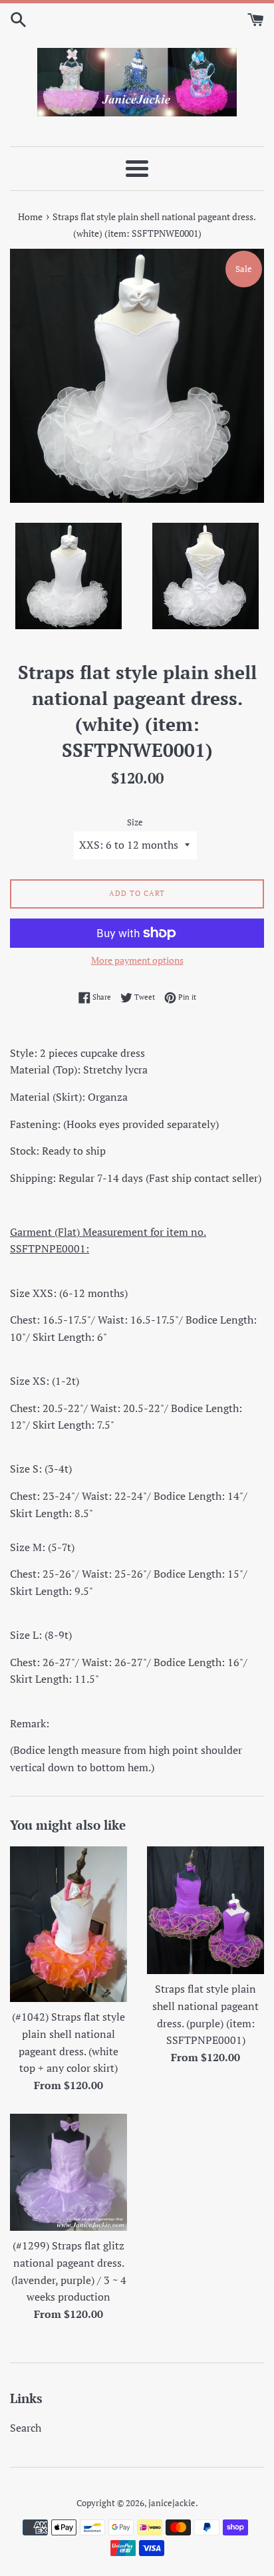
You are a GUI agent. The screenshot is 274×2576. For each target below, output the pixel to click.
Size (135, 822)
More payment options (137, 960)
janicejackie (172, 2503)
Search (26, 2428)
